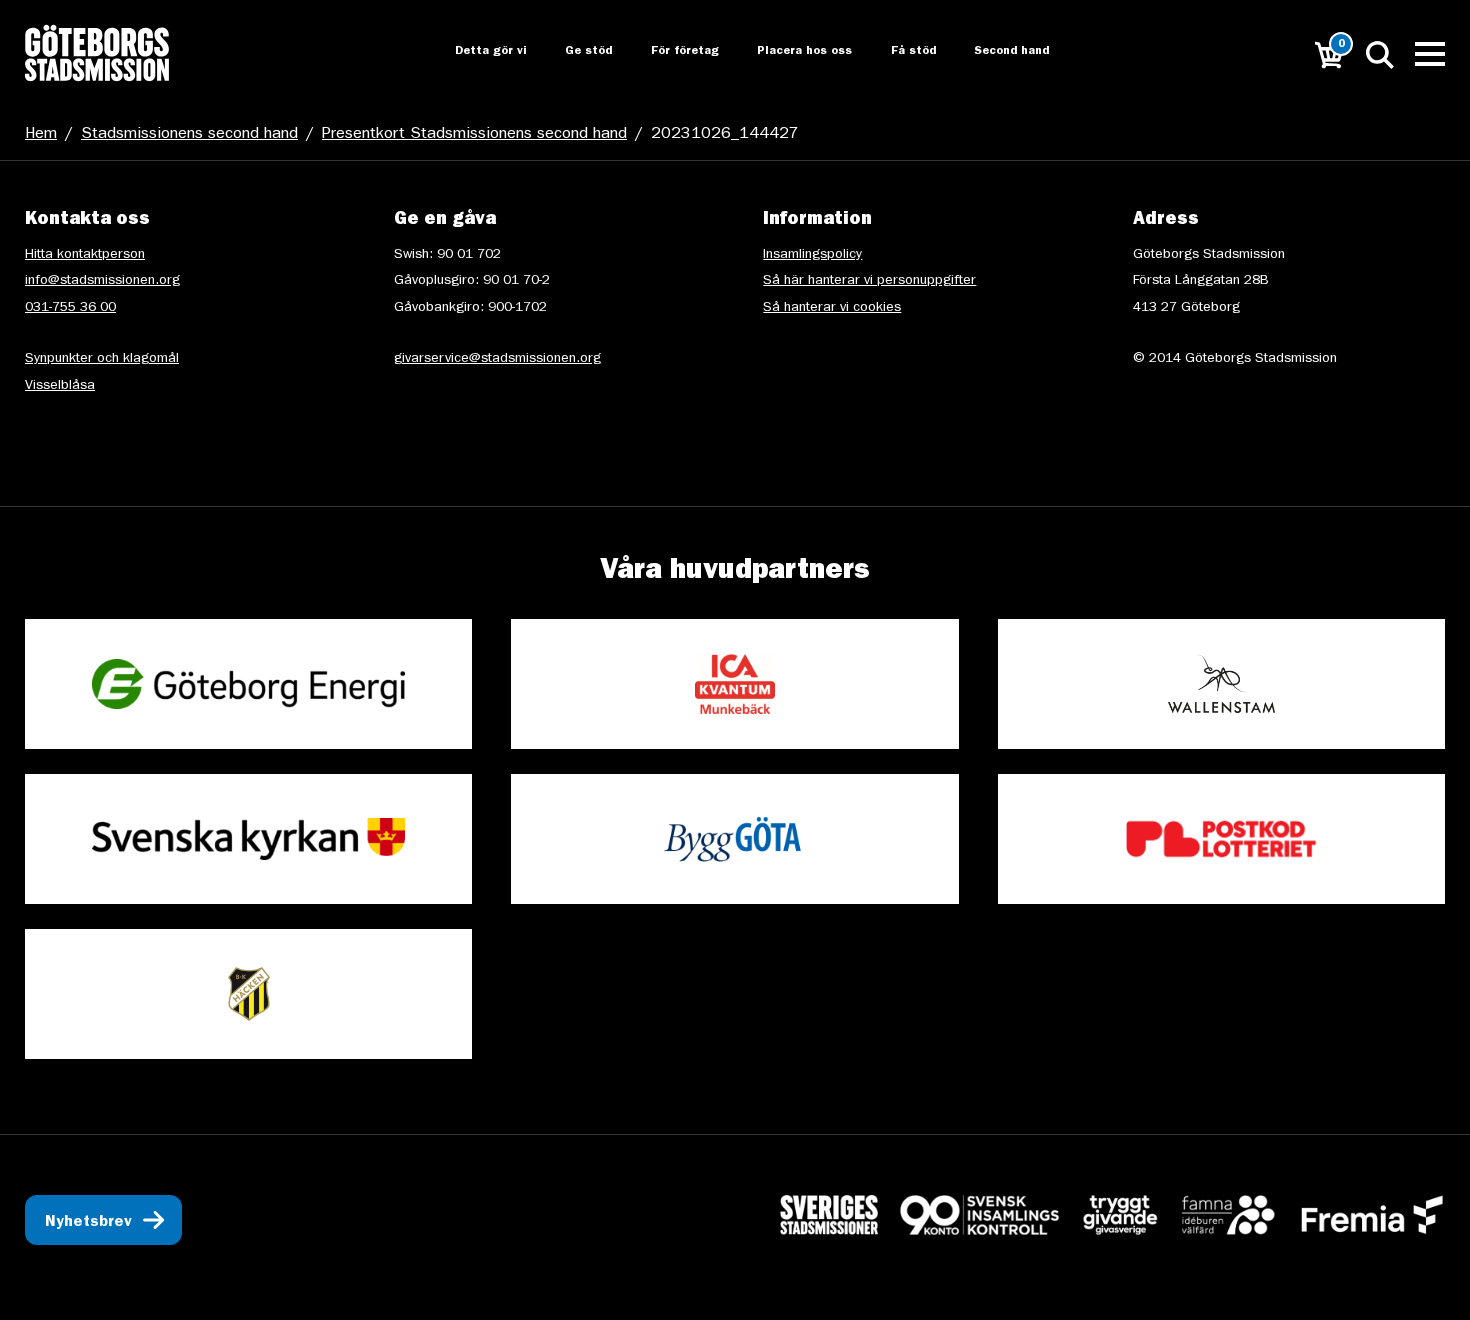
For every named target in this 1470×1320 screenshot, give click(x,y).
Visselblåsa (60, 386)
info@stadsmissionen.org (102, 281)
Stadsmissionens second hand (189, 135)
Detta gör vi (472, 52)
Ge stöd (571, 52)
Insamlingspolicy (812, 255)
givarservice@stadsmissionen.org (497, 359)
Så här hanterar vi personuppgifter (869, 281)
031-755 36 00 (70, 308)
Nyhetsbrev (88, 1223)
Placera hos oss (790, 52)
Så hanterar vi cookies (832, 308)
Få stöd (900, 52)
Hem (41, 135)
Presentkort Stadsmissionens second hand (474, 135)
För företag (669, 52)
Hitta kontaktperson (85, 255)
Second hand (1000, 52)
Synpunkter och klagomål (102, 359)
